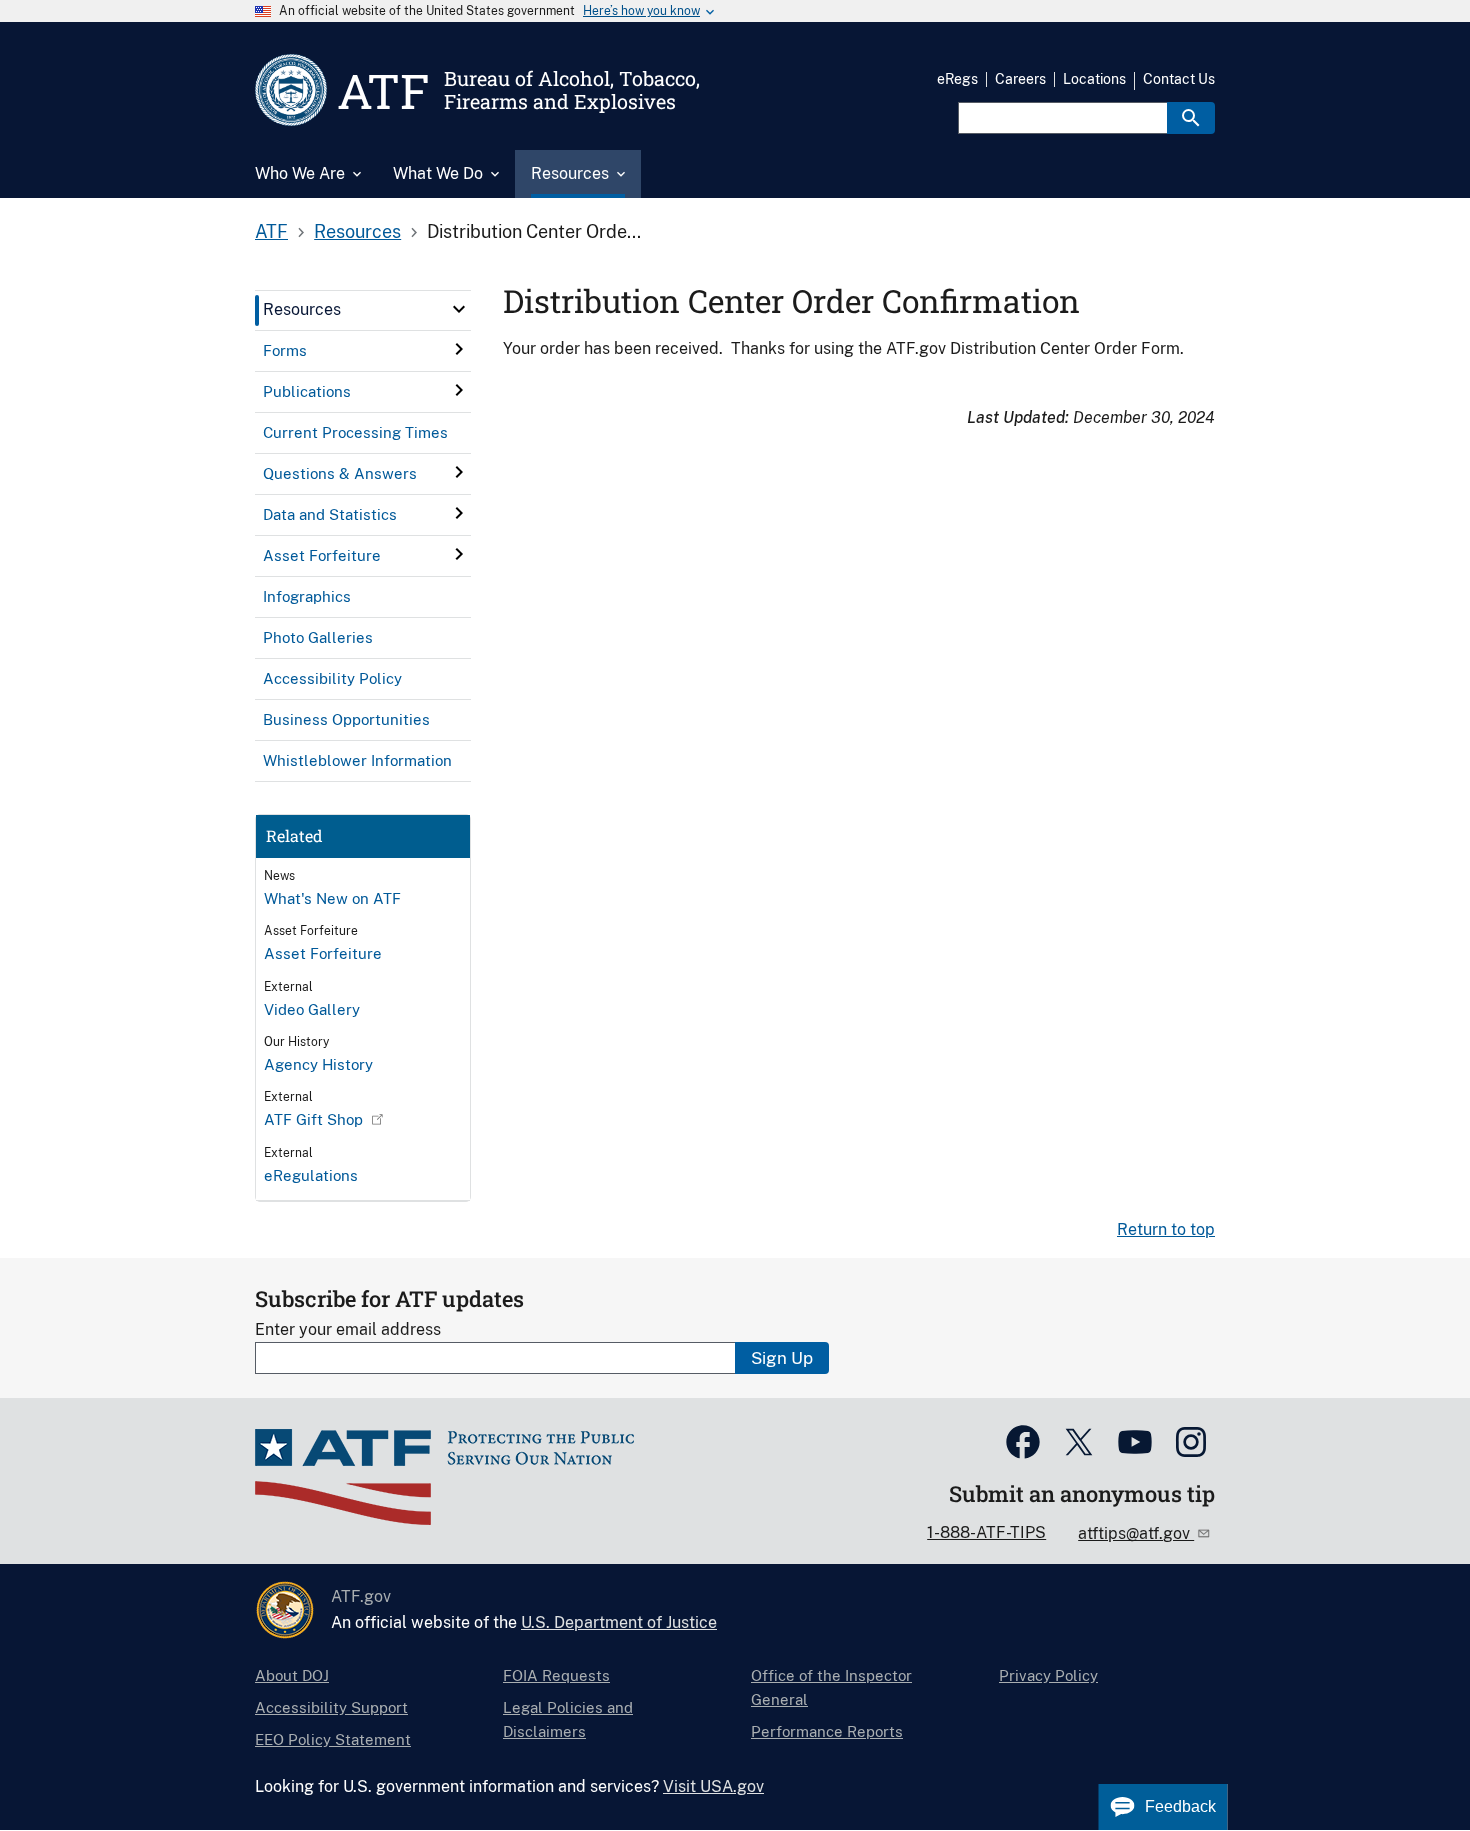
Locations (1094, 79)
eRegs (957, 79)
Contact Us (1179, 79)
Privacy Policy (1048, 1675)
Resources (357, 231)
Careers (1020, 79)
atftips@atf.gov (1136, 1533)
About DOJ (292, 1675)
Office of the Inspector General (831, 1687)
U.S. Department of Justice (619, 1622)
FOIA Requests (556, 1675)
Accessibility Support (331, 1707)
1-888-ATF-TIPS (986, 1532)
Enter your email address (348, 1329)
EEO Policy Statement (333, 1739)
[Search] (1191, 118)
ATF (271, 231)
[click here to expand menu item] (459, 309)
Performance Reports (827, 1731)
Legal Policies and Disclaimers (568, 1719)
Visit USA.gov (713, 1786)
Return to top (1166, 1229)
